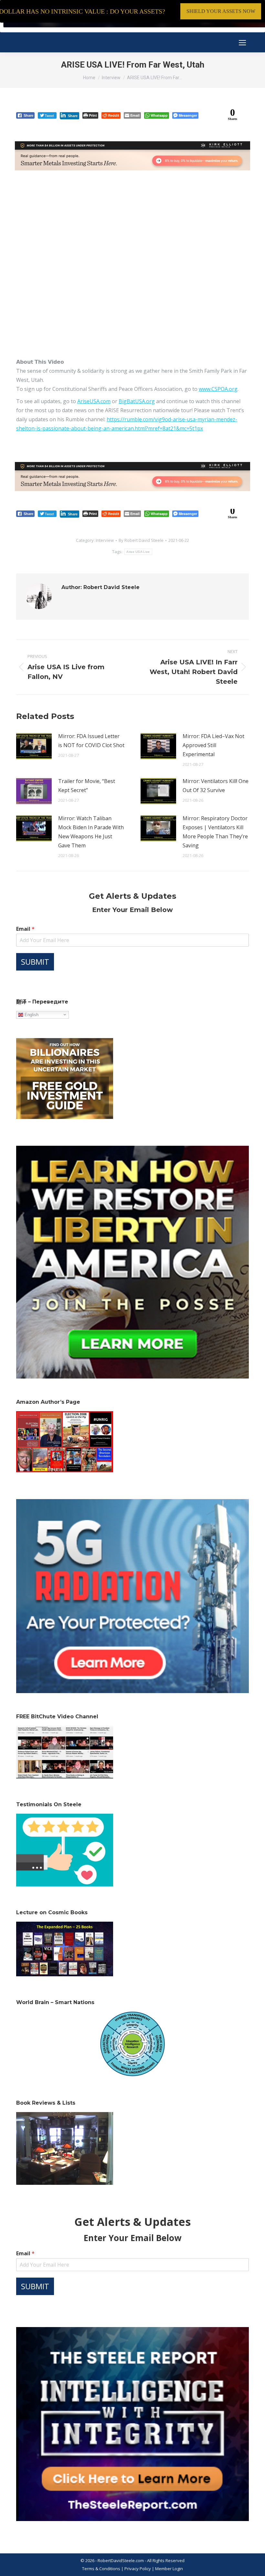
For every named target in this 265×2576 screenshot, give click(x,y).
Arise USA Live (138, 552)
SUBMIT (35, 962)
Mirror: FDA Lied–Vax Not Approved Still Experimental (213, 745)
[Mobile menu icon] (242, 43)
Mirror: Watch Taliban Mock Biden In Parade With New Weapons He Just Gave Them (91, 832)
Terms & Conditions (101, 2569)
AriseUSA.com (94, 401)
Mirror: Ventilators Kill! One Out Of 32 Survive (216, 786)
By (141, 540)
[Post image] (34, 746)
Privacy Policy (138, 2569)
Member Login (169, 2569)
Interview (105, 540)
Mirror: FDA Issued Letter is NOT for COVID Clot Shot (91, 741)
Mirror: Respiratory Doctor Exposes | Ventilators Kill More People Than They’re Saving (215, 832)
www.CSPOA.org (218, 389)
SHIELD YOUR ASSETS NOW (221, 11)
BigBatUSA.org (137, 401)
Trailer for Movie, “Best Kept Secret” (87, 786)
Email (25, 929)
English (31, 1014)
